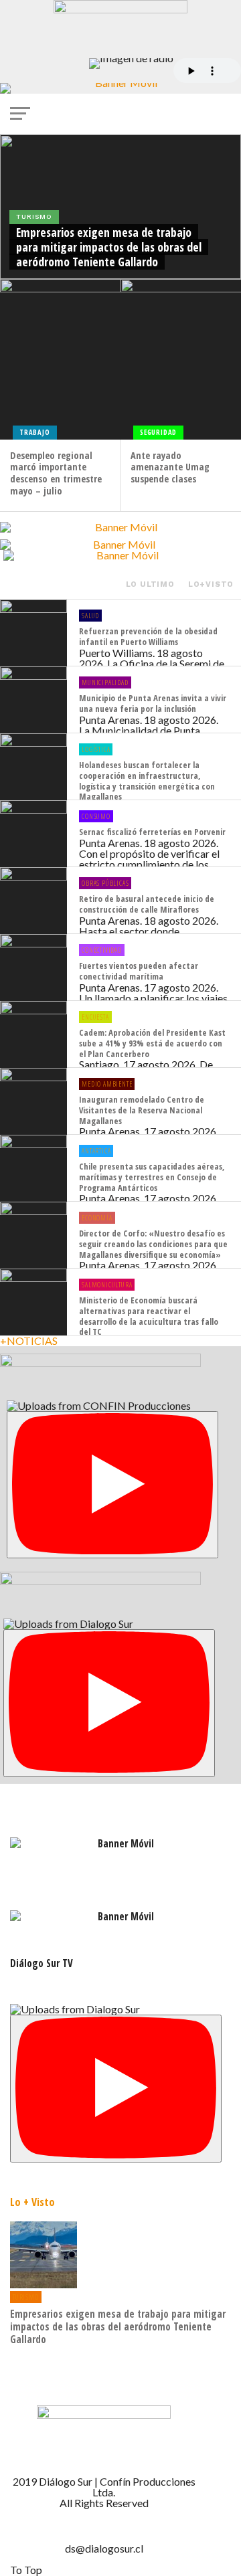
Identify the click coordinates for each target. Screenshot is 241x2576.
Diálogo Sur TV (42, 1963)
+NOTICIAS (29, 1341)
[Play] (112, 1485)
